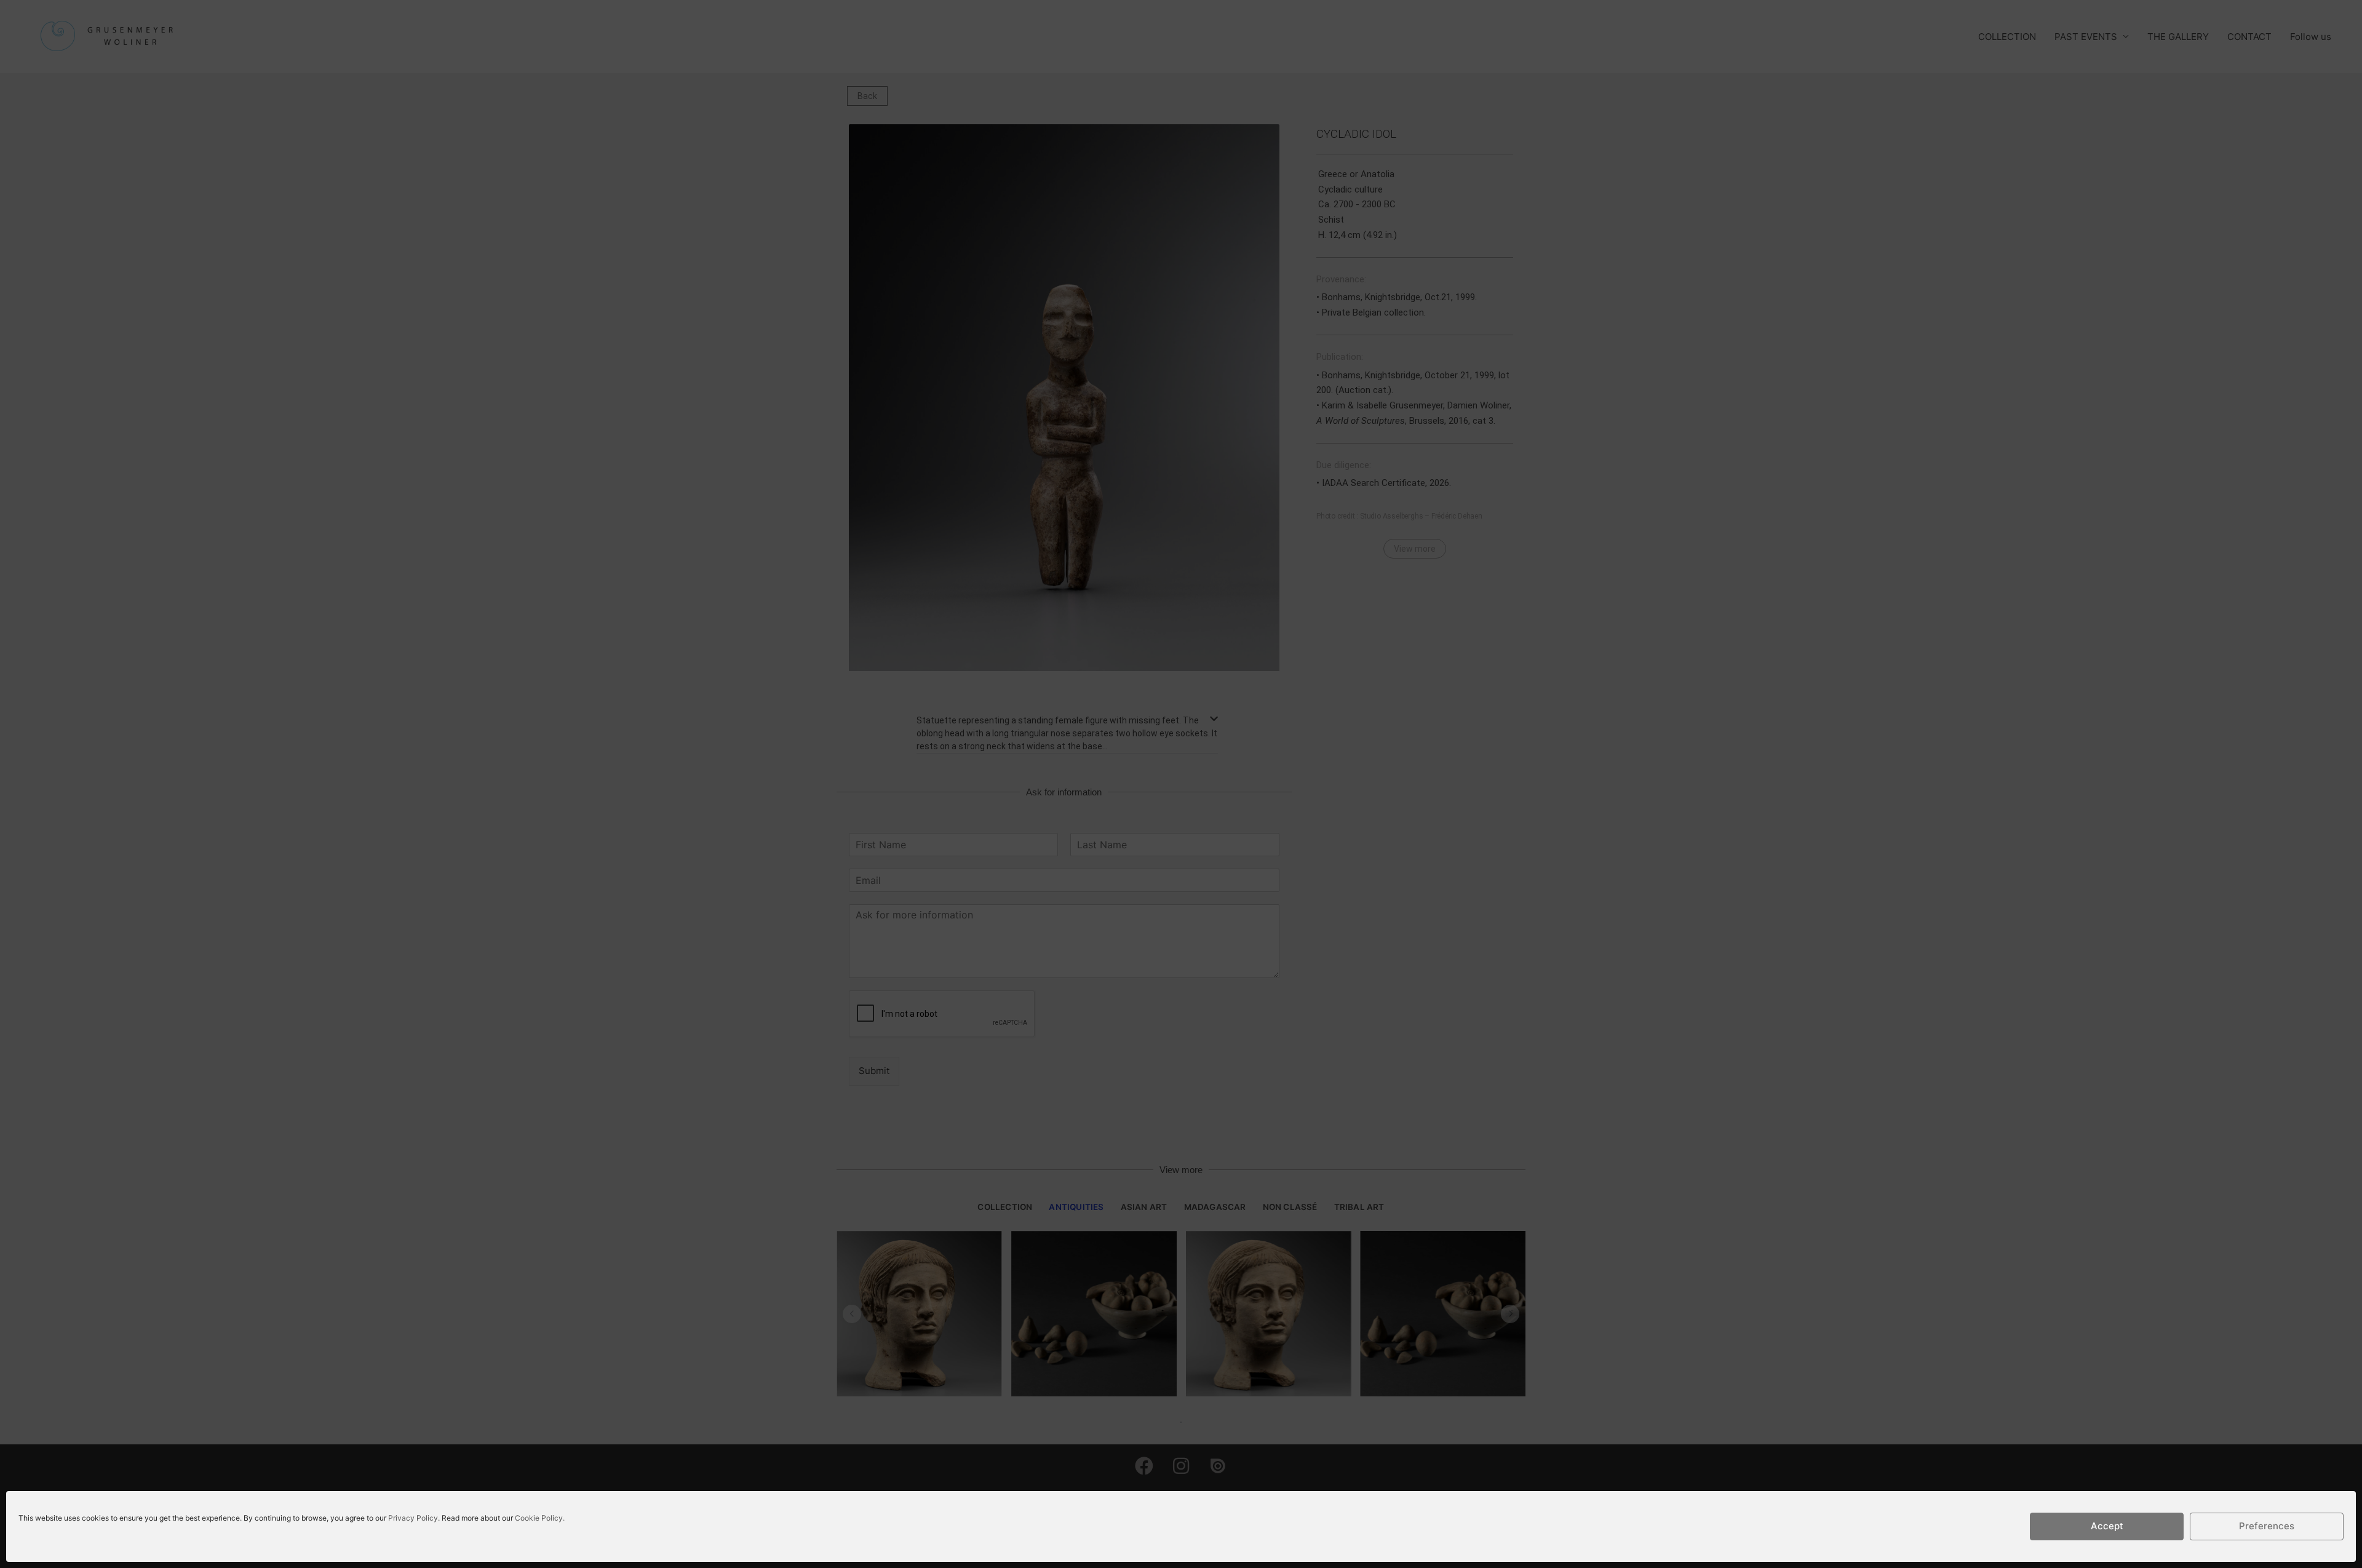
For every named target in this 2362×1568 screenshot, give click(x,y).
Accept (2107, 1526)
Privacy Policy (413, 1518)
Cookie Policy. (540, 1518)
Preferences (2267, 1526)
